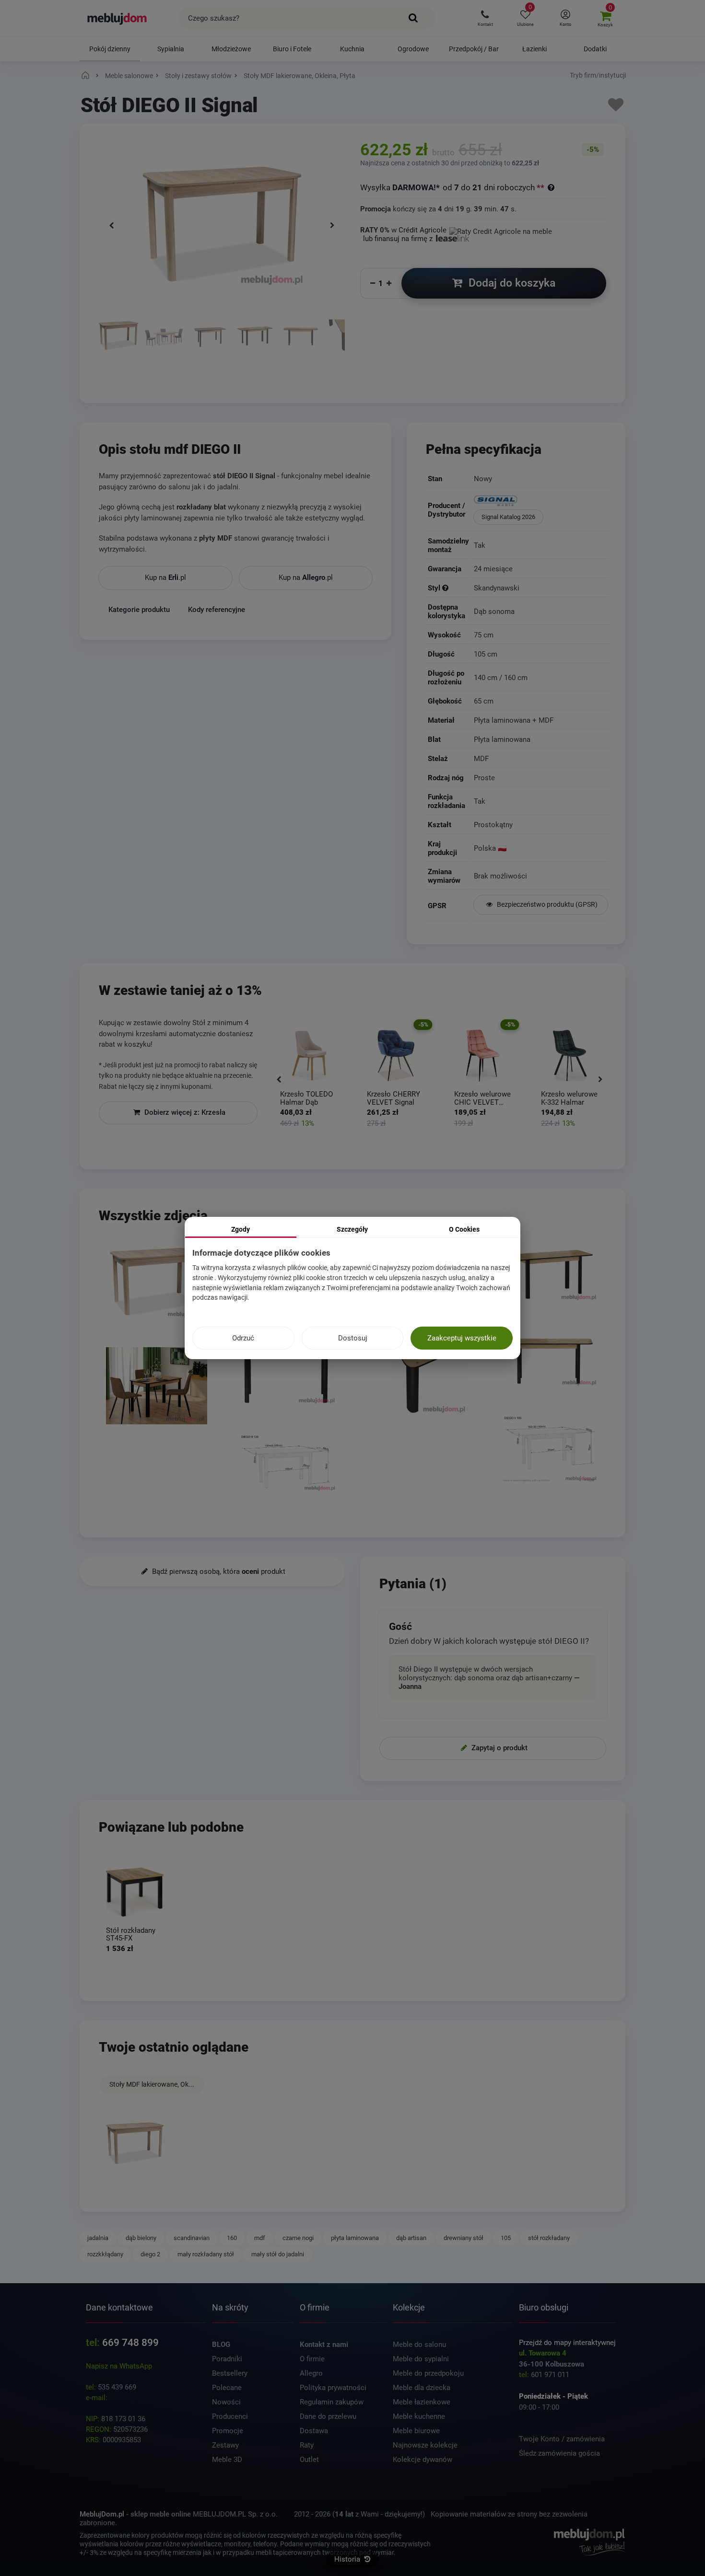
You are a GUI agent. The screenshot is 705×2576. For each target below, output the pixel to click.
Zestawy (225, 2445)
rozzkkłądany (105, 2254)
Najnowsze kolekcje (425, 2445)
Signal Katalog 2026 (508, 517)
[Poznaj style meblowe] (445, 589)
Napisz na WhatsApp (119, 2366)
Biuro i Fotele (292, 49)
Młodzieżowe (231, 49)
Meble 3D (227, 2460)
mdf (260, 2238)
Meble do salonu (419, 2345)
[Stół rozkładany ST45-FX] (135, 1892)
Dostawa (314, 2431)
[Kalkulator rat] (501, 230)
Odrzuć (243, 1338)
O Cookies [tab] (464, 1229)
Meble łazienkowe (422, 2402)
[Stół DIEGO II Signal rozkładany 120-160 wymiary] (288, 1464)
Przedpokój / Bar (474, 49)
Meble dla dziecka (422, 2388)
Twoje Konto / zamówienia (562, 2439)
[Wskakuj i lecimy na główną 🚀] (87, 76)
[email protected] (136, 2398)
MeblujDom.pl (102, 2514)
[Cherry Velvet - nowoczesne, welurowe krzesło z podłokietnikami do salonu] (309, 1056)
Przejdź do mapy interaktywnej (567, 2343)
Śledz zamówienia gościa (559, 2453)
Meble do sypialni (421, 2359)
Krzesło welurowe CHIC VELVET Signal (395, 1098)
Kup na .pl (165, 578)
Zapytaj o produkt (499, 1748)
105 (506, 2238)
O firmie (312, 2359)
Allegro (311, 2373)
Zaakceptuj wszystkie (462, 1338)
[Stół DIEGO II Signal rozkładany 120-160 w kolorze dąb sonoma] (164, 346)
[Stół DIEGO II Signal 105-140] (549, 1450)
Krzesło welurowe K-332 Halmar (482, 1098)
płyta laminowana (355, 2238)
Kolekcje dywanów (423, 2460)
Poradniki (227, 2359)
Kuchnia (352, 49)
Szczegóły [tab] (352, 1229)
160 (232, 2238)
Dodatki (595, 49)
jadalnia (98, 2238)
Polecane (227, 2388)
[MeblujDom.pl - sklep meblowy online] (117, 18)
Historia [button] (348, 2559)
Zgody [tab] (241, 1229)
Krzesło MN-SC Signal (565, 1098)
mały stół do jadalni (278, 2254)
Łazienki (535, 49)
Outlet (309, 2460)
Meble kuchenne (419, 2416)
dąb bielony (141, 2238)
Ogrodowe (413, 49)
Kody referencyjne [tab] (217, 610)
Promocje (228, 2431)
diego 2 (150, 2254)
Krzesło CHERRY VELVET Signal (307, 1098)
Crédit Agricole (423, 230)
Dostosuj (353, 1338)
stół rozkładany (549, 2238)
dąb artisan (411, 2238)
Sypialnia (171, 49)
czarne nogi (298, 2238)
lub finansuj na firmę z (399, 239)
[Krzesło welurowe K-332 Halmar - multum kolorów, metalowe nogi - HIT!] (483, 1056)
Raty (307, 2445)
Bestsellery (230, 2373)
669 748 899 (130, 2343)
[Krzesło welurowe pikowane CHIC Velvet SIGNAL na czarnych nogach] (396, 1056)
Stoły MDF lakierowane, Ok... (152, 2084)
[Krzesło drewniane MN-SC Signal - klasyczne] (570, 1056)
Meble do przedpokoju (428, 2373)
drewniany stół (464, 2238)
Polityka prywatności (333, 2388)
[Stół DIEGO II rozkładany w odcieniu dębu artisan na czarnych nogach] (210, 346)
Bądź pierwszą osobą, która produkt (218, 1571)
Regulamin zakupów (332, 2402)
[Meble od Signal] (541, 502)
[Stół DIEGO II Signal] (135, 2143)
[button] (485, 18)
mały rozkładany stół (206, 2254)
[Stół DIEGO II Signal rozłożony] (118, 346)
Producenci (230, 2416)
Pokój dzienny (110, 49)
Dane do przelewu (328, 2416)
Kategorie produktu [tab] (139, 610)
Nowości (226, 2402)
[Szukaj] (414, 18)
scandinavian (192, 2238)
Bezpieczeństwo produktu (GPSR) (546, 905)
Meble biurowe (416, 2431)
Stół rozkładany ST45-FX (131, 1935)
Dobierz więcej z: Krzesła (184, 1112)
